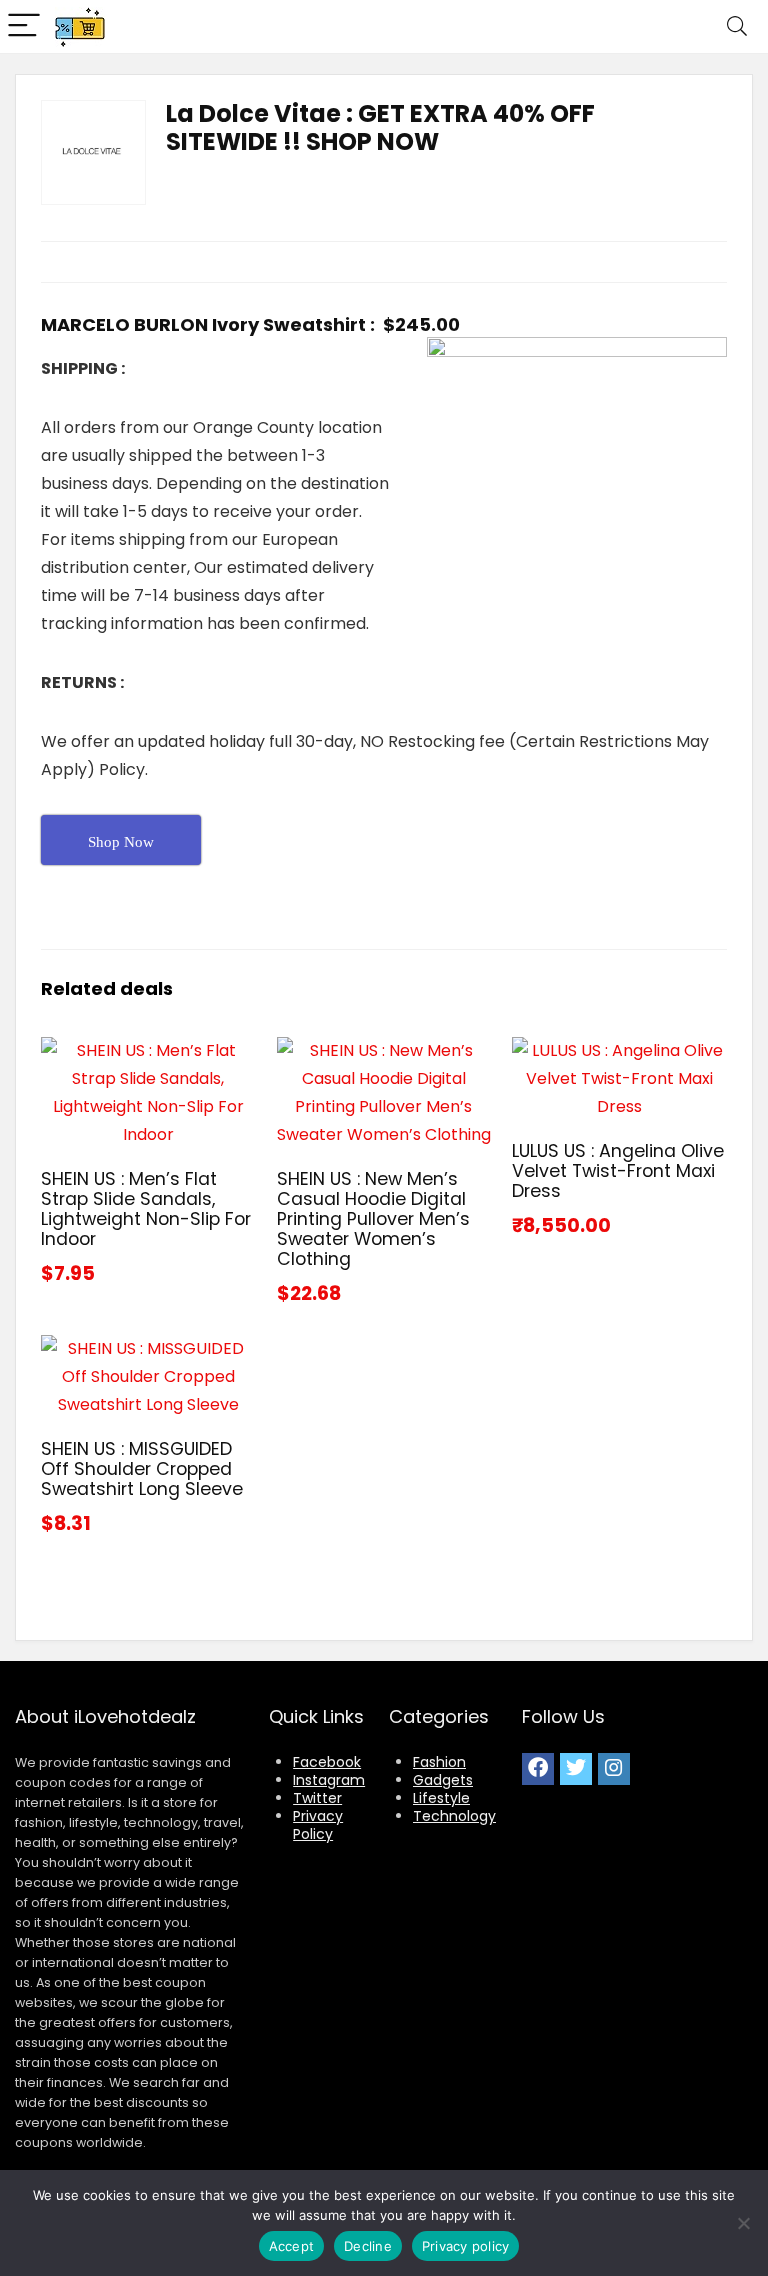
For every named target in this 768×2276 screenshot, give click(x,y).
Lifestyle (441, 1798)
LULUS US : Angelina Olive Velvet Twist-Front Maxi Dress (618, 1171)
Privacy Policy (318, 1825)
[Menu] (24, 26)
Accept (292, 2246)
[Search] (737, 26)
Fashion (439, 1762)
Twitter (317, 1798)
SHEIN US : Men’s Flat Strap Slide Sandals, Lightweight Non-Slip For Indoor (146, 1209)
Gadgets (443, 1780)
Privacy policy (466, 2246)
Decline (368, 2246)
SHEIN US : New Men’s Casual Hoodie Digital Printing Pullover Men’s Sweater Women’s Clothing (373, 1219)
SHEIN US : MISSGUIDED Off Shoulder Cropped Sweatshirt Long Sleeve (142, 1469)
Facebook (327, 1762)
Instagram (329, 1780)
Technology (454, 1816)
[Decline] (743, 2223)
